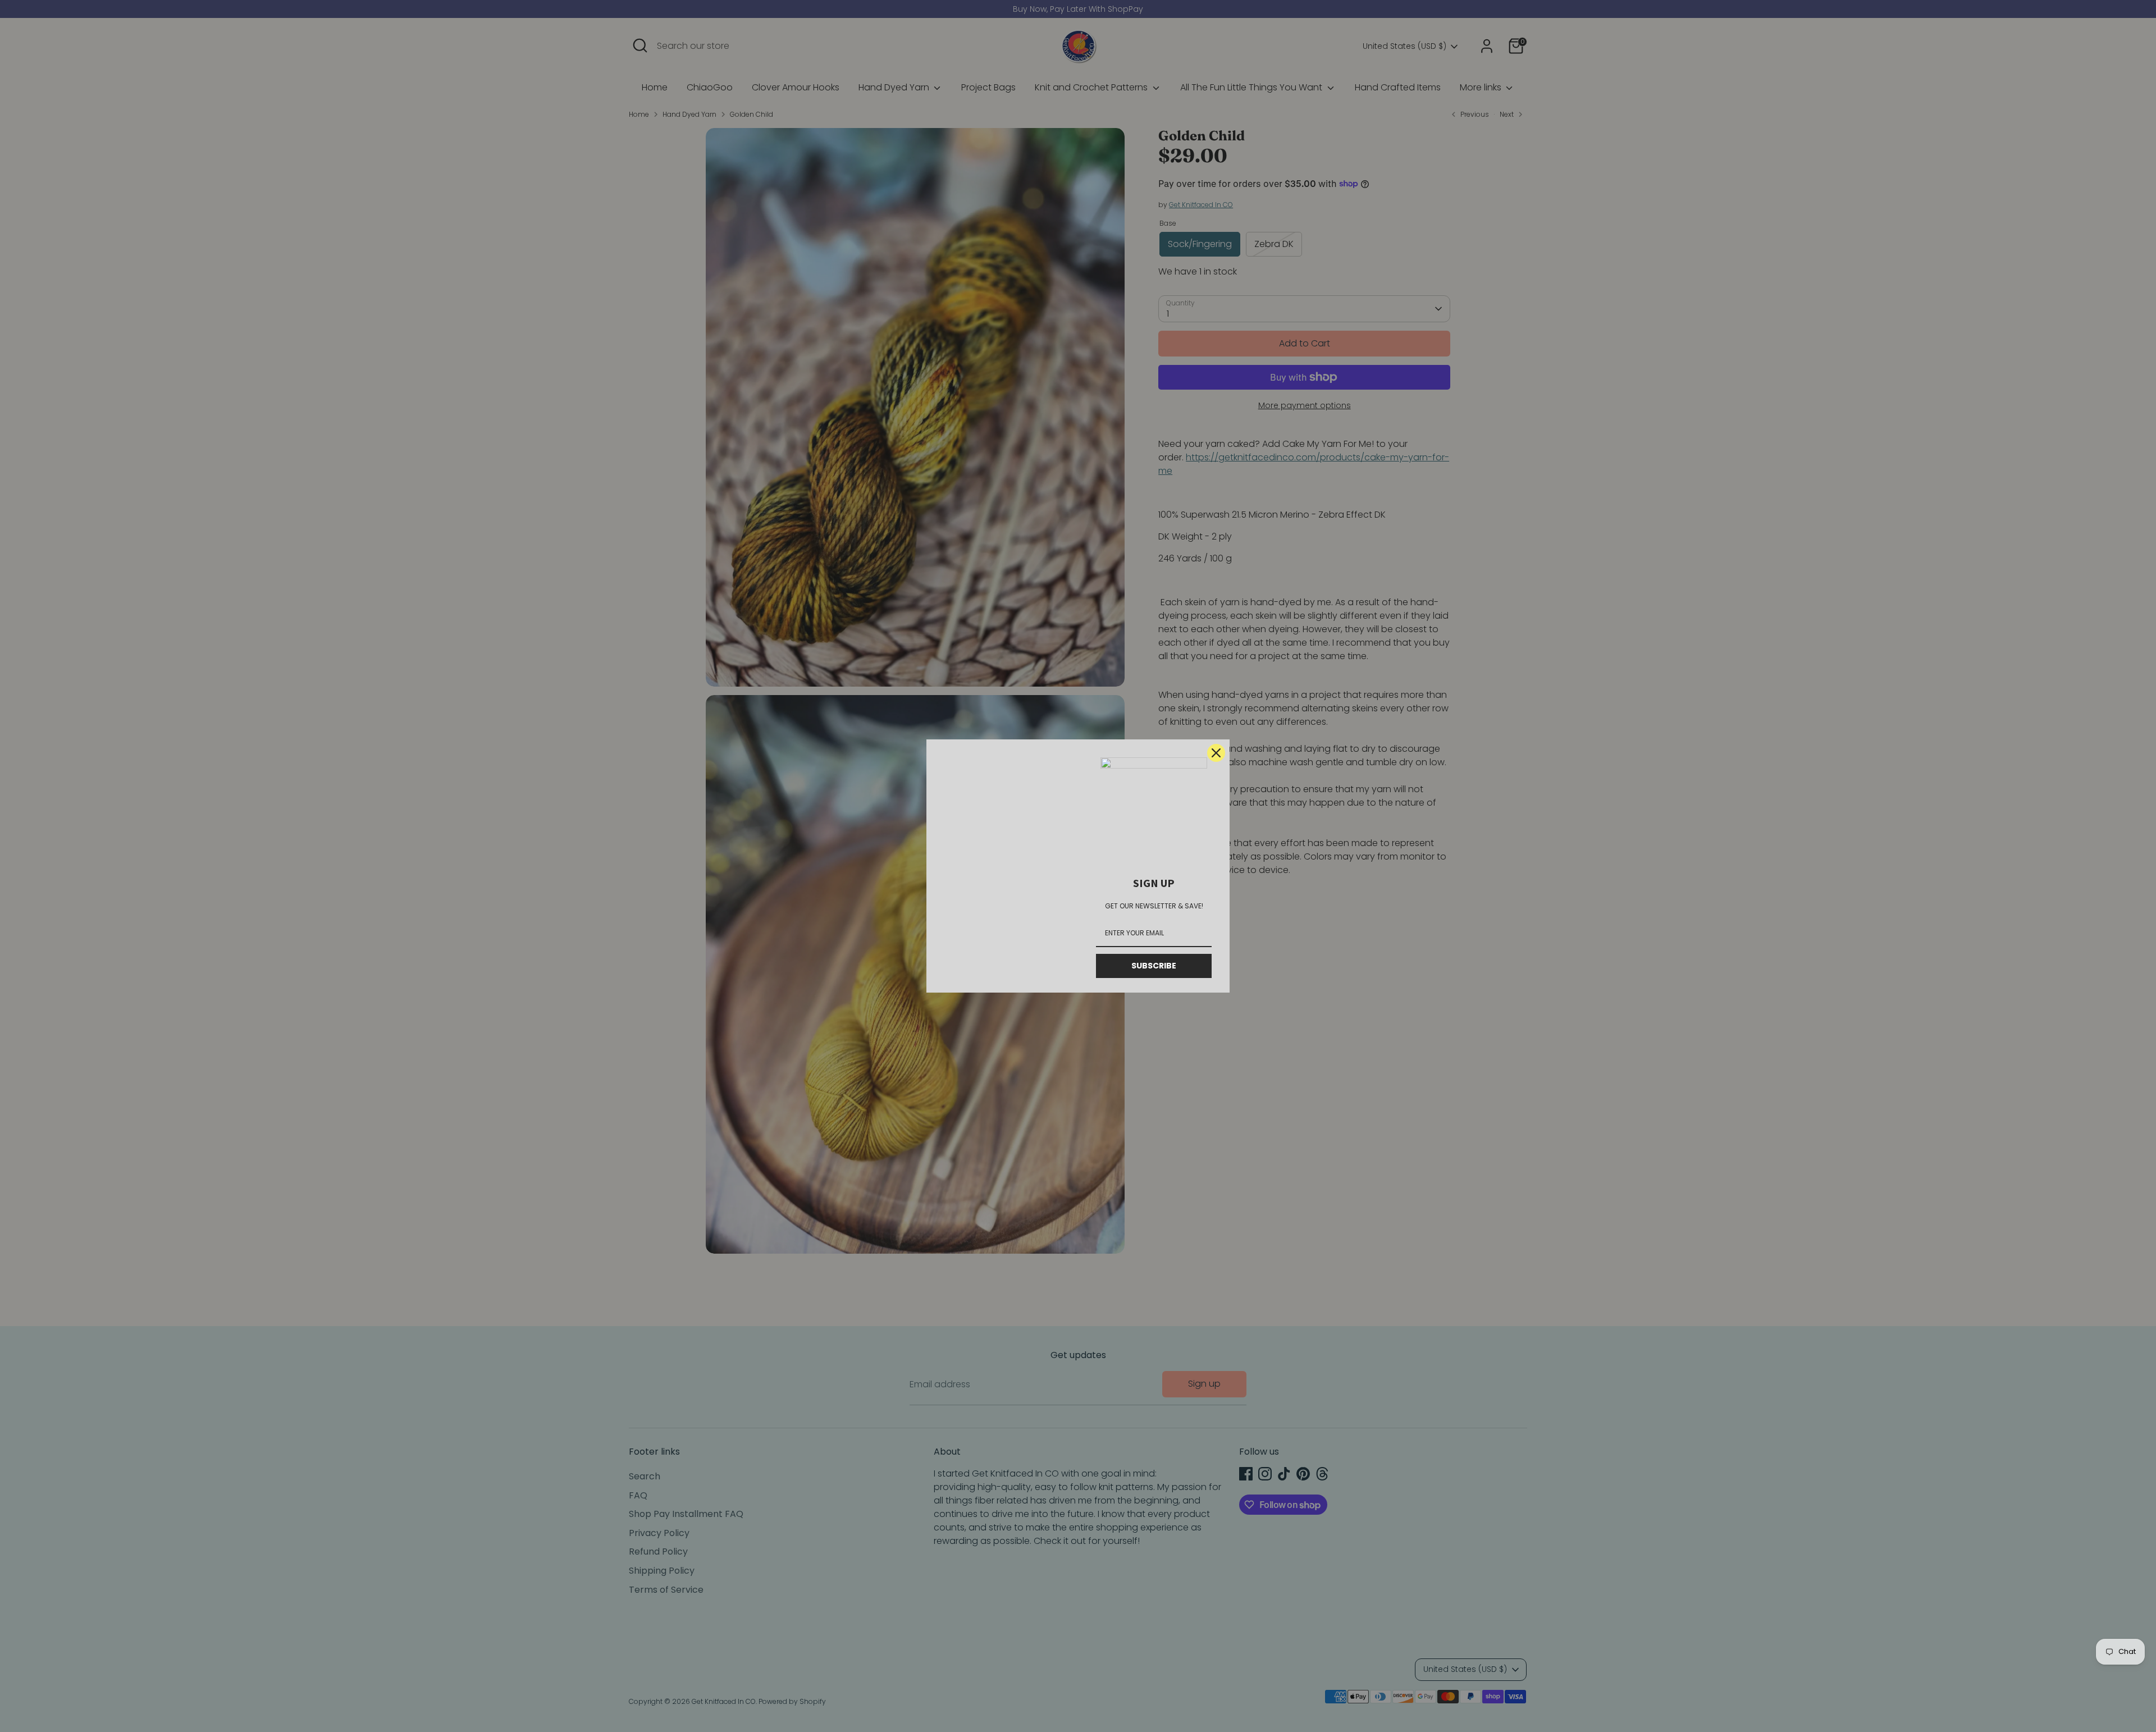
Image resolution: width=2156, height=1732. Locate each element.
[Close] (1216, 753)
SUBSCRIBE (1154, 966)
